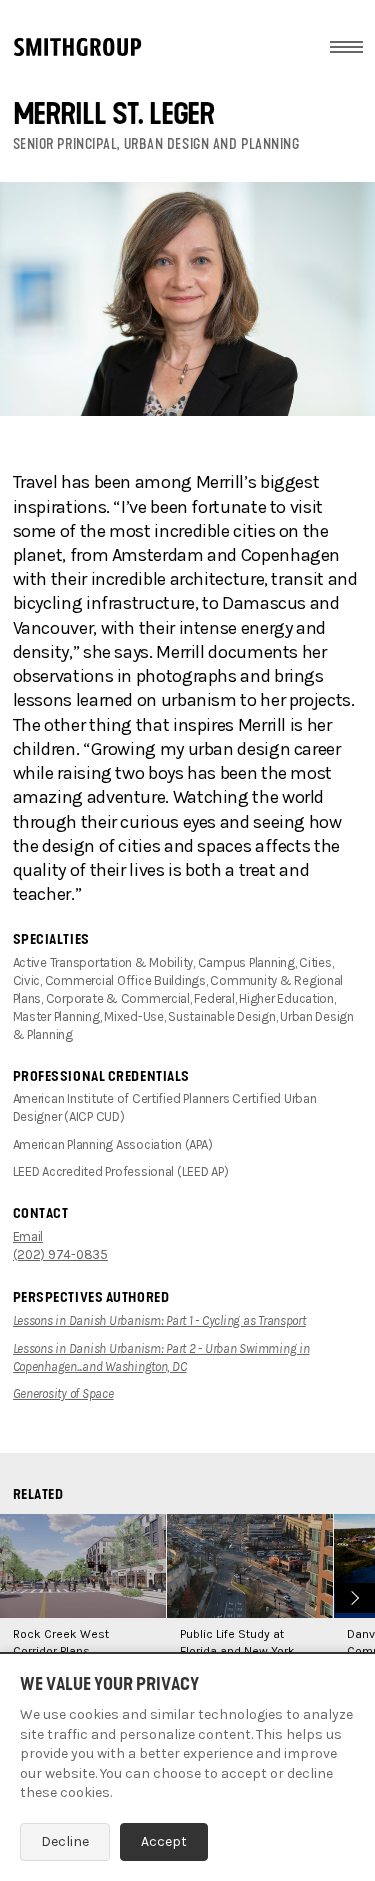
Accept (164, 1841)
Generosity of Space (63, 1393)
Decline (65, 1841)
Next (352, 1595)
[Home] (77, 47)
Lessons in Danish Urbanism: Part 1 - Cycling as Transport (159, 1320)
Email (28, 1236)
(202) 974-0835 (60, 1254)
